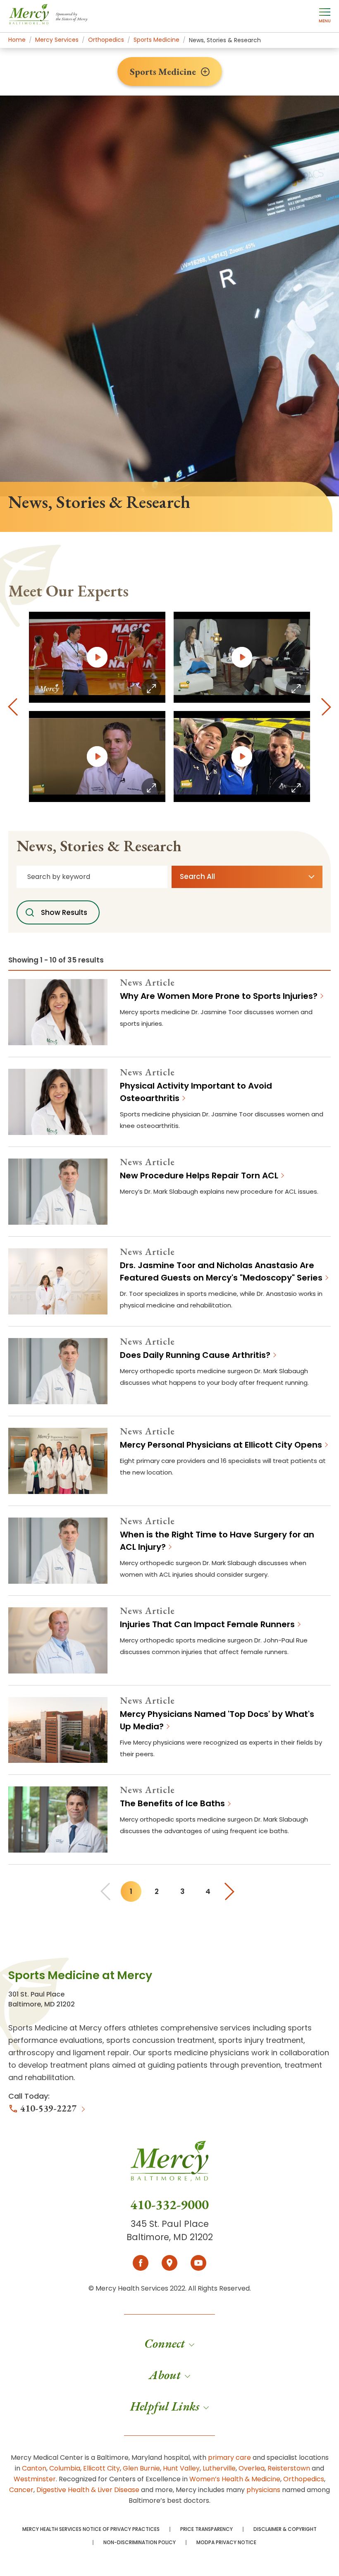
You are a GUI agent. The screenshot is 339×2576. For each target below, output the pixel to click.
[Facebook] (141, 2263)
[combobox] (92, 877)
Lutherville (219, 2468)
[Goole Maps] (169, 2263)
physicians (263, 2490)
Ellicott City (101, 2468)
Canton (34, 2468)
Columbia (65, 2468)
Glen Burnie (141, 2468)
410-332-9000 (169, 2205)
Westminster (35, 2479)
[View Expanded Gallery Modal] (97, 657)
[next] (326, 707)
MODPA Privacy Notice (226, 2542)
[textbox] (242, 877)
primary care (229, 2457)
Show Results (64, 912)
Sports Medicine (163, 72)
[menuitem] (169, 2344)
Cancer (21, 2490)
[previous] (13, 707)
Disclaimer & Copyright (285, 2529)
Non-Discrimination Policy (140, 2542)
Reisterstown (289, 2468)
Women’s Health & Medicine (235, 2479)
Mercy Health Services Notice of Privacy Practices (91, 2529)
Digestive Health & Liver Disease (88, 2490)
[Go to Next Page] (232, 1891)
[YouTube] (198, 2263)
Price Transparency (207, 2529)
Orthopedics (304, 2479)
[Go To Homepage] (169, 2168)
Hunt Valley (181, 2468)
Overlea (252, 2468)
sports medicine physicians (199, 2053)
